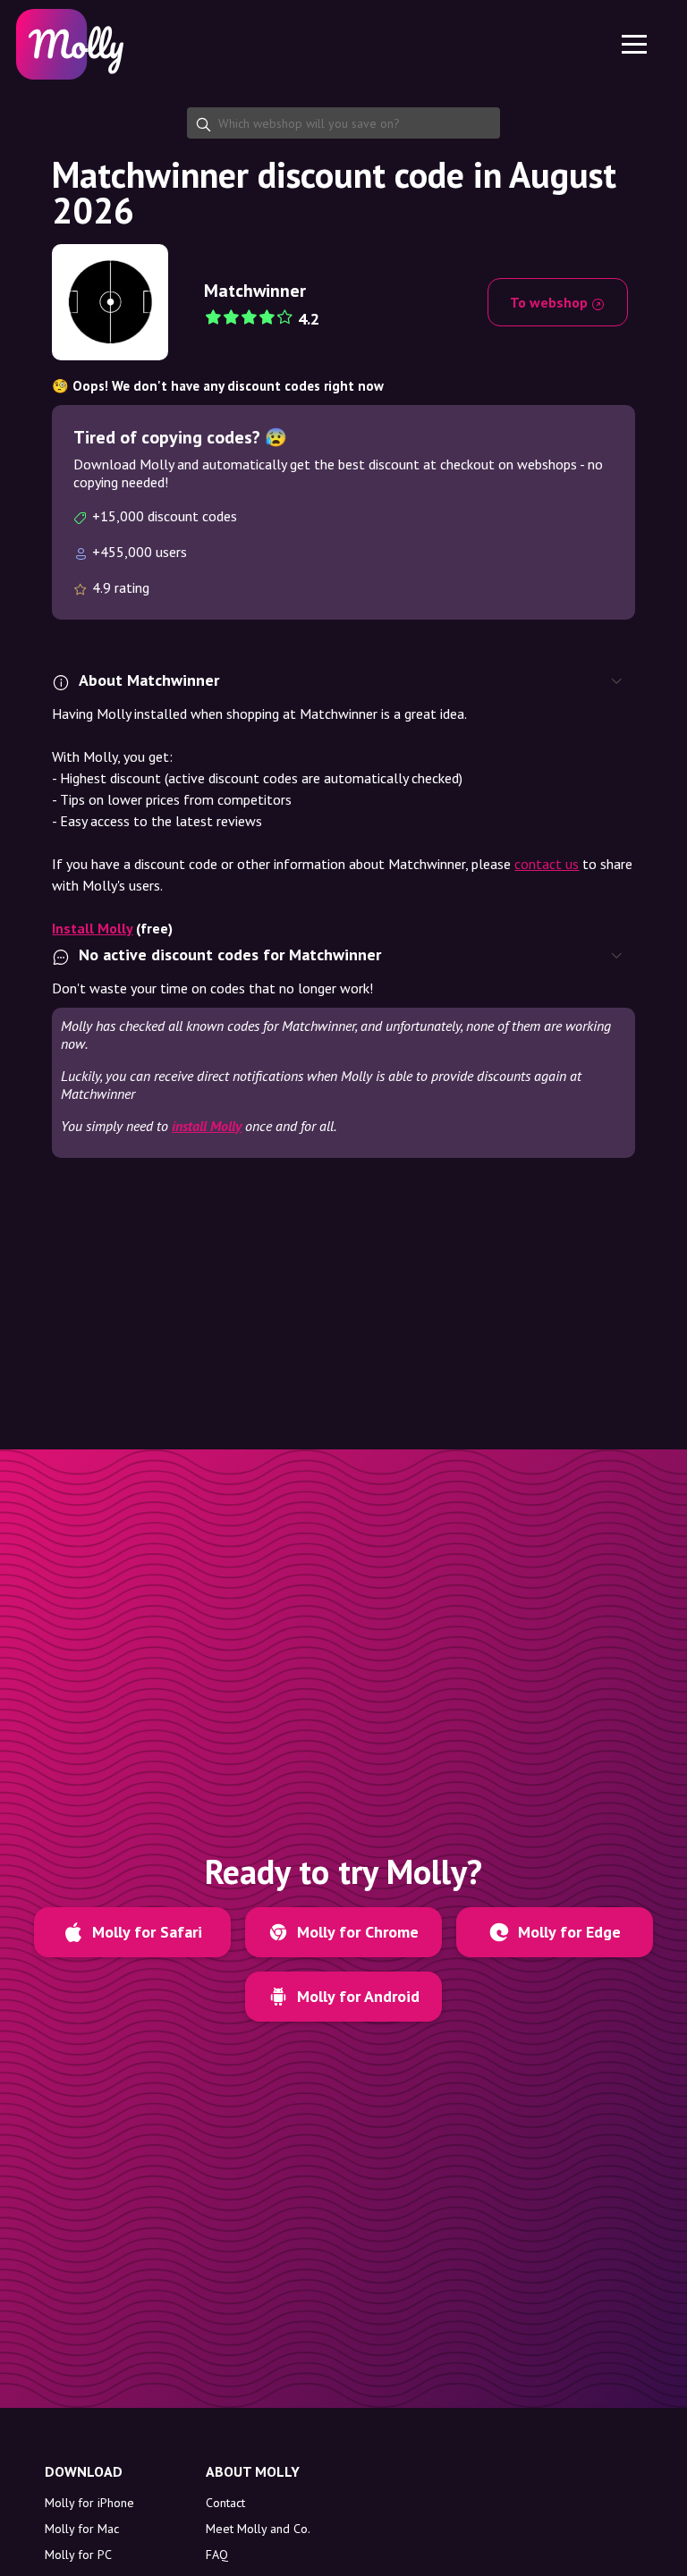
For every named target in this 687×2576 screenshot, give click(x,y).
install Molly (207, 1126)
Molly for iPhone (89, 2503)
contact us (547, 864)
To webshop (551, 302)
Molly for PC (78, 2555)
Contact (225, 2503)
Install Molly (92, 928)
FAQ (217, 2555)
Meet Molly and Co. (258, 2529)
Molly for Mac (82, 2529)
